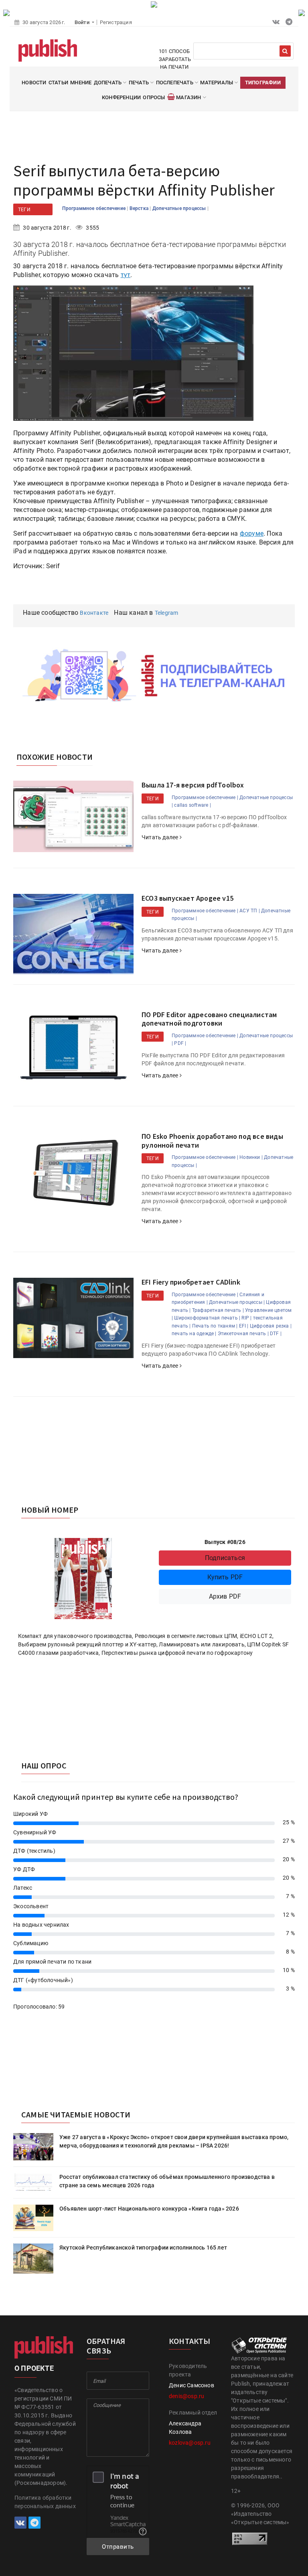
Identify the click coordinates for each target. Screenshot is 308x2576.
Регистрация (116, 22)
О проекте (34, 2368)
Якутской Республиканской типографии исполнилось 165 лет (143, 2248)
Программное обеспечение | (205, 797)
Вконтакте (94, 613)
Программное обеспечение (94, 208)
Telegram (167, 613)
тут (126, 275)
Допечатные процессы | (237, 1302)
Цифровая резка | (271, 1326)
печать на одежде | (194, 1334)
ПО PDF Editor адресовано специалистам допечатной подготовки (209, 1019)
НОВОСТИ (34, 83)
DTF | (276, 1334)
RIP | (246, 1318)
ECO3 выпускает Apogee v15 (187, 898)
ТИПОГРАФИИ (263, 83)
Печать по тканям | (215, 1326)
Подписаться (225, 1558)
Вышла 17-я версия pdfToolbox (193, 785)
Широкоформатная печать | (207, 1318)
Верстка (140, 208)
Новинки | (251, 1157)
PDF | (180, 1043)
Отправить (118, 2547)
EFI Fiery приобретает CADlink (191, 1282)
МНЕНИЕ (81, 83)
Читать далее (161, 837)
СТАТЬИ (58, 83)
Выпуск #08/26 (225, 1542)
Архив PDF (225, 1596)
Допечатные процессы (180, 208)
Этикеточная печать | (243, 1334)
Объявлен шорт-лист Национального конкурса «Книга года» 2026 (149, 2209)
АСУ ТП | (250, 911)
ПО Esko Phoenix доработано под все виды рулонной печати (212, 1141)
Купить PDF (225, 1577)
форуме (252, 533)
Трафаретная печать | (218, 1310)
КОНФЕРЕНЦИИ (121, 97)
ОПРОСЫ (154, 97)
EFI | (244, 1326)
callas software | (192, 805)
